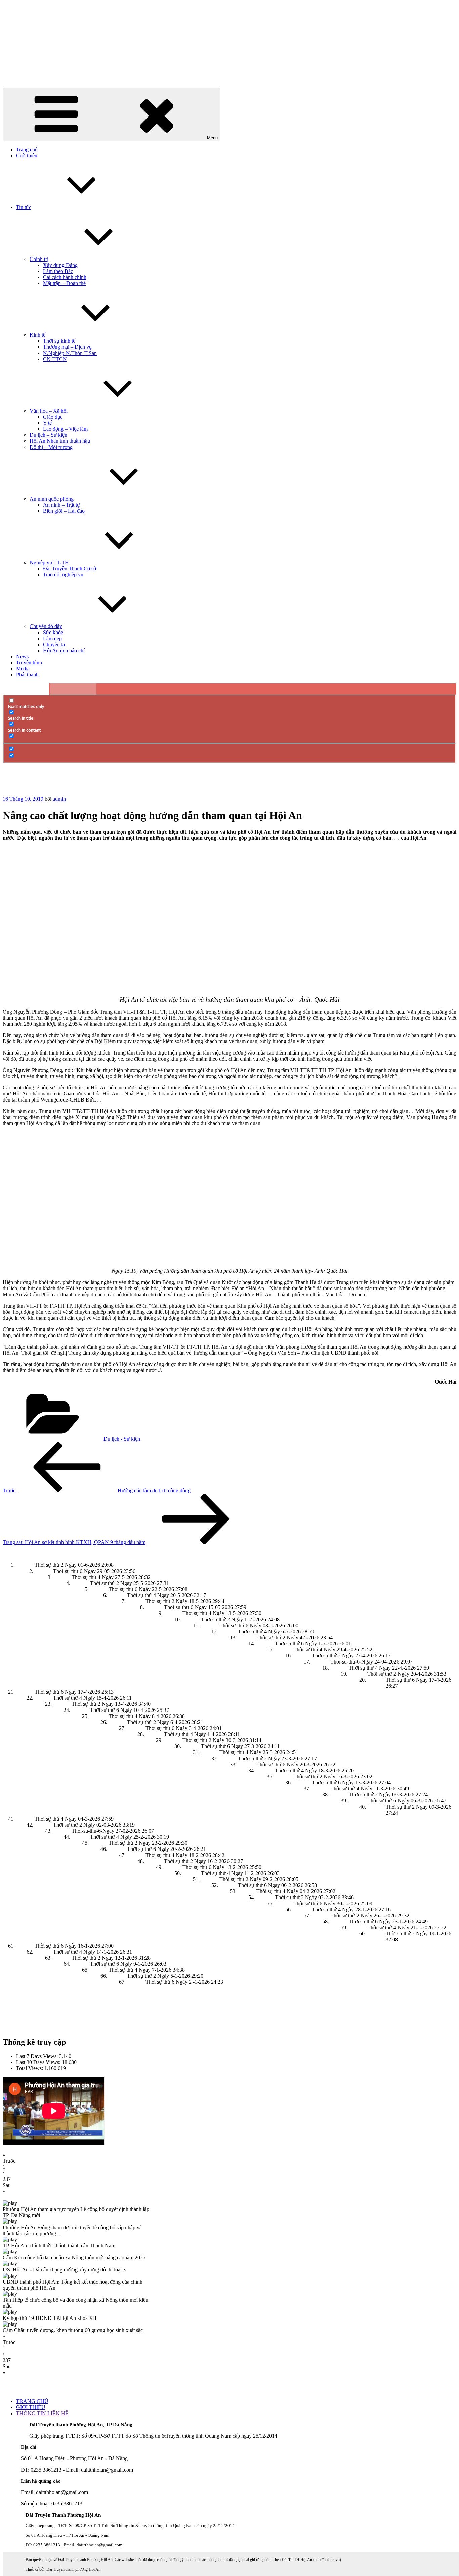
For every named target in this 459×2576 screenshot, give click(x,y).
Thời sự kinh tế (59, 341)
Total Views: (30, 2068)
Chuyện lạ (54, 644)
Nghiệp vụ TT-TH (49, 563)
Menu (212, 138)
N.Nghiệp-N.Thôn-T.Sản (70, 353)
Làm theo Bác (58, 271)
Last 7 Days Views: (38, 2056)
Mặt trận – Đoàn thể (64, 283)
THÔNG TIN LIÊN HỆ (42, 2413)
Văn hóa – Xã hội (49, 411)
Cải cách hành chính (65, 277)
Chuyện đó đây (46, 626)
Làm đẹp (52, 638)
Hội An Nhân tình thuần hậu (60, 441)
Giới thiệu (27, 156)
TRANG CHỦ (32, 2401)
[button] (229, 2158)
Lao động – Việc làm (65, 429)
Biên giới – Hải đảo (64, 511)
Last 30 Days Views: (39, 2062)
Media (23, 669)
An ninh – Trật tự (61, 505)
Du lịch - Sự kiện (122, 1439)
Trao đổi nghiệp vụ (63, 575)
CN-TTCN (55, 359)
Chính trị (39, 259)
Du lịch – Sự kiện (48, 435)
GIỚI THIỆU (31, 2407)
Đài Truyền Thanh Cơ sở (70, 569)
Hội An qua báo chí (64, 650)
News (22, 657)
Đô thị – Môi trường (51, 447)
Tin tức (24, 207)
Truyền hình (29, 663)
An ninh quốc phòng (52, 499)
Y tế (47, 423)
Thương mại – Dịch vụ (67, 347)
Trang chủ (27, 150)
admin (59, 799)
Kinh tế (37, 335)
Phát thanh (27, 675)
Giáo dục (53, 417)
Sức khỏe (53, 632)
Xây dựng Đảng (60, 265)
